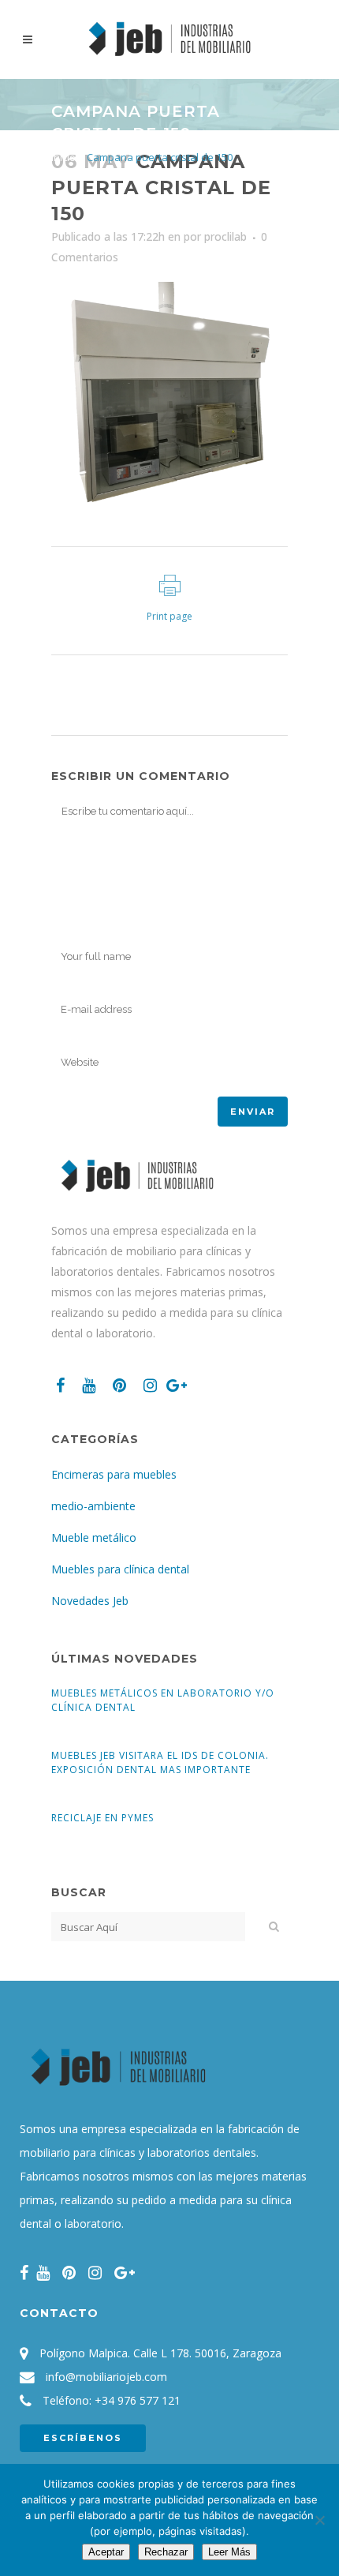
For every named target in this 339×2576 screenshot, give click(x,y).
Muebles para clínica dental (120, 1569)
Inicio (63, 157)
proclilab (225, 236)
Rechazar (166, 2552)
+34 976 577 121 (138, 2400)
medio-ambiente (93, 1506)
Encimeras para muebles (114, 1474)
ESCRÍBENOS (83, 2438)
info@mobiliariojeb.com (106, 2377)
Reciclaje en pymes (102, 1818)
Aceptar (106, 2552)
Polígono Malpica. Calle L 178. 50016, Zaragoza (160, 2353)
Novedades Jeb (90, 1601)
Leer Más (229, 2552)
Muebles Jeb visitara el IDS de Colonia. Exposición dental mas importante (160, 1762)
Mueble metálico (94, 1537)
